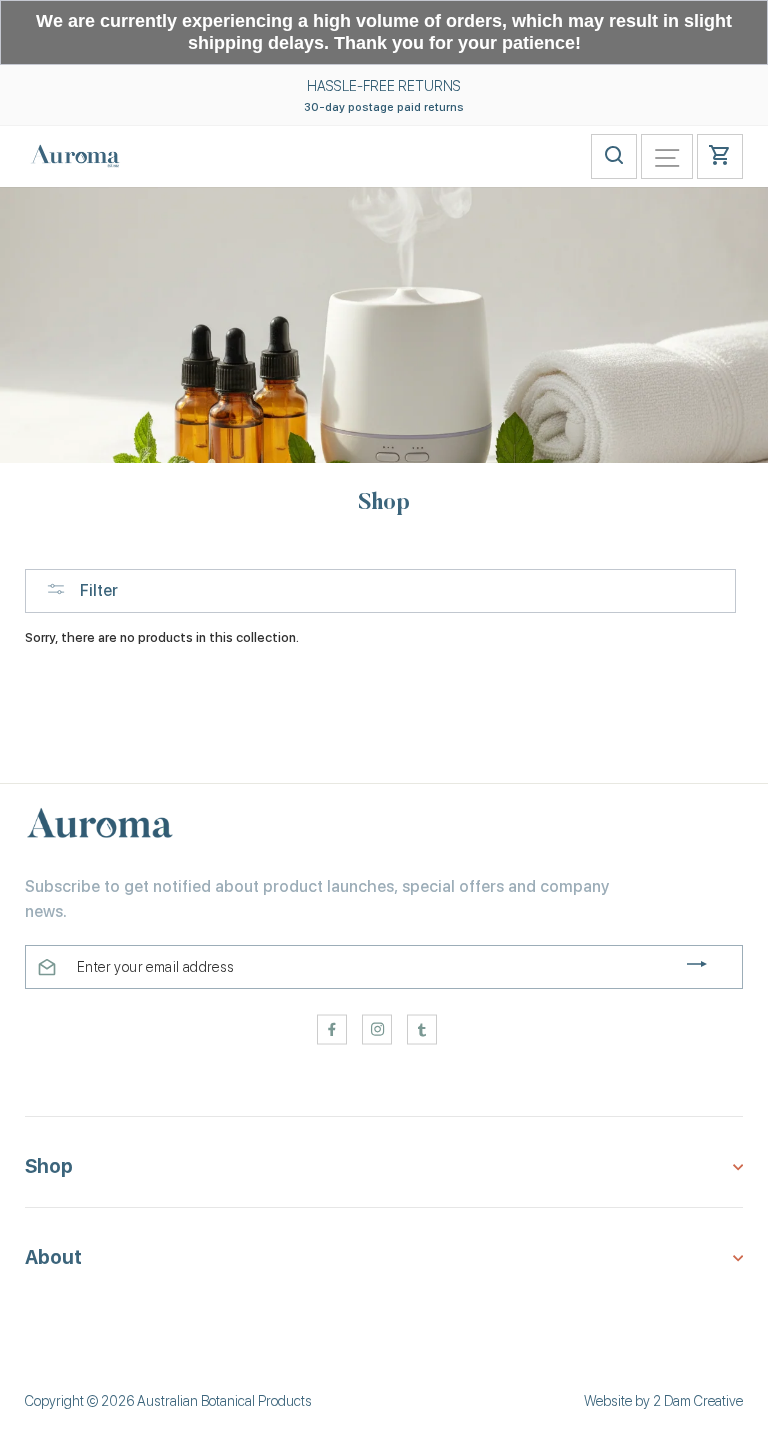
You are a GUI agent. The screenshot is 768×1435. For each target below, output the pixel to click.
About (53, 1257)
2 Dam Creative (698, 1401)
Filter (97, 590)
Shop (49, 1166)
